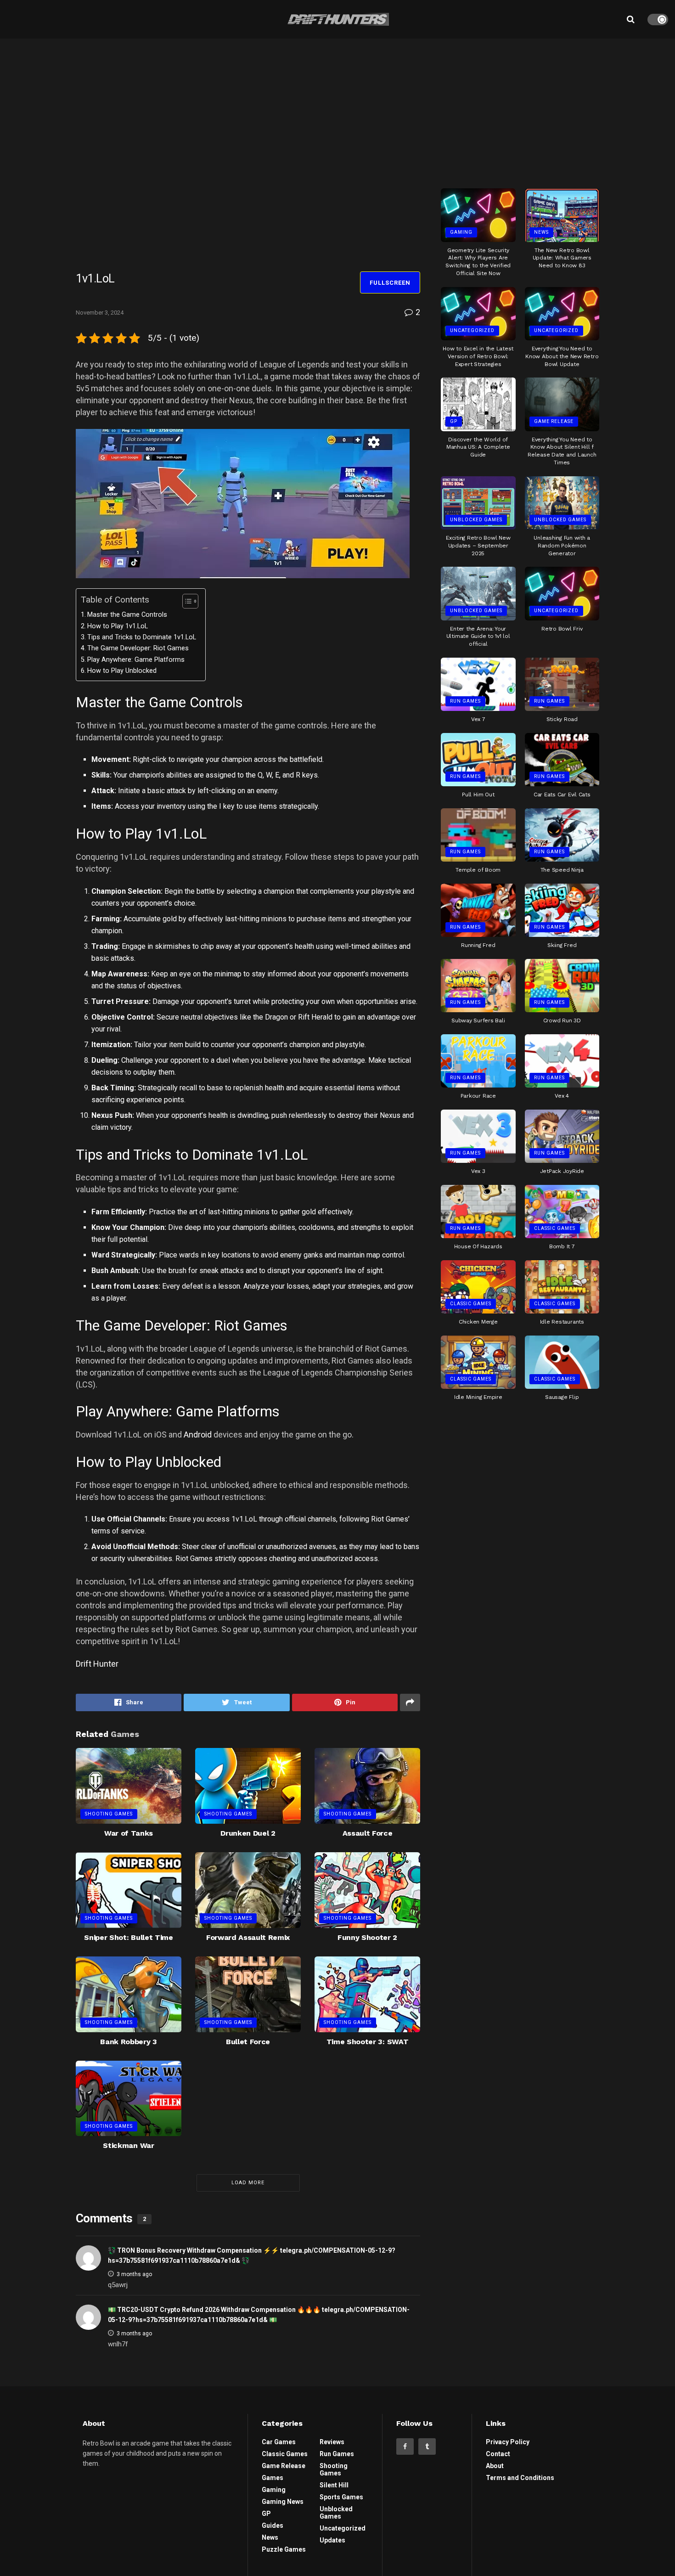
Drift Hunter (97, 1664)
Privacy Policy (508, 2442)
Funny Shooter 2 (367, 1937)
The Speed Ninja (562, 870)
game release (554, 421)
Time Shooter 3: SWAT (368, 2042)
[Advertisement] (520, 110)
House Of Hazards (478, 1246)
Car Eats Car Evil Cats (562, 795)
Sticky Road (562, 719)
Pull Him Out (478, 795)
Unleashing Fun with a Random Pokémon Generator (562, 546)
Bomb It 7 (562, 1246)
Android (198, 1435)
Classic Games (555, 1228)
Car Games (279, 2442)
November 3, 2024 (100, 313)
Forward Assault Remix (248, 1937)
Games (273, 2478)
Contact (498, 2454)
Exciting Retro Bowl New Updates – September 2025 (478, 546)
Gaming (461, 232)
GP (454, 421)
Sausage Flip (562, 1397)
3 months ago (134, 2274)
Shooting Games (109, 1814)
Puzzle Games (284, 2549)
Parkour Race (478, 1096)
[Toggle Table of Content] (186, 601)
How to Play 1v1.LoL (118, 626)
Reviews (332, 2442)
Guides (273, 2525)
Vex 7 (478, 719)
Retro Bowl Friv (562, 629)
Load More (248, 2183)
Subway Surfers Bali (478, 1020)
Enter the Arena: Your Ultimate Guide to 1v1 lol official (478, 637)
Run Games (465, 701)
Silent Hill (334, 2485)
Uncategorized (472, 330)
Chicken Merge (478, 1322)
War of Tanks (129, 1833)
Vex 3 (478, 1171)
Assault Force (368, 1833)
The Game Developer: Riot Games (138, 648)
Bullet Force (248, 2042)
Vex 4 (562, 1096)
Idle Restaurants (562, 1322)
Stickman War (128, 2145)
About (495, 2466)
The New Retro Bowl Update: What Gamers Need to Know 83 (562, 258)
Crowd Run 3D (562, 1020)
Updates (332, 2540)
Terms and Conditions (520, 2478)
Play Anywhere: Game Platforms (136, 660)
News (541, 232)
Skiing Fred (562, 945)
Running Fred (478, 945)
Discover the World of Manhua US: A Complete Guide (478, 447)
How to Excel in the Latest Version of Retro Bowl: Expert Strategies (478, 356)
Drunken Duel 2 (248, 1833)
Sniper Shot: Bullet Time (128, 1937)
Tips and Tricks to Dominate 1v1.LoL (142, 637)
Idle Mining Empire (478, 1397)
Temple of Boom (478, 870)
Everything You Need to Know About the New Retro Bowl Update (562, 356)
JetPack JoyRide (562, 1171)
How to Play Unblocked (122, 671)
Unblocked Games (476, 520)
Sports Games (341, 2497)
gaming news (283, 2502)
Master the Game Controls (127, 615)
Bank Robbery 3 (129, 2042)
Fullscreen (390, 283)
